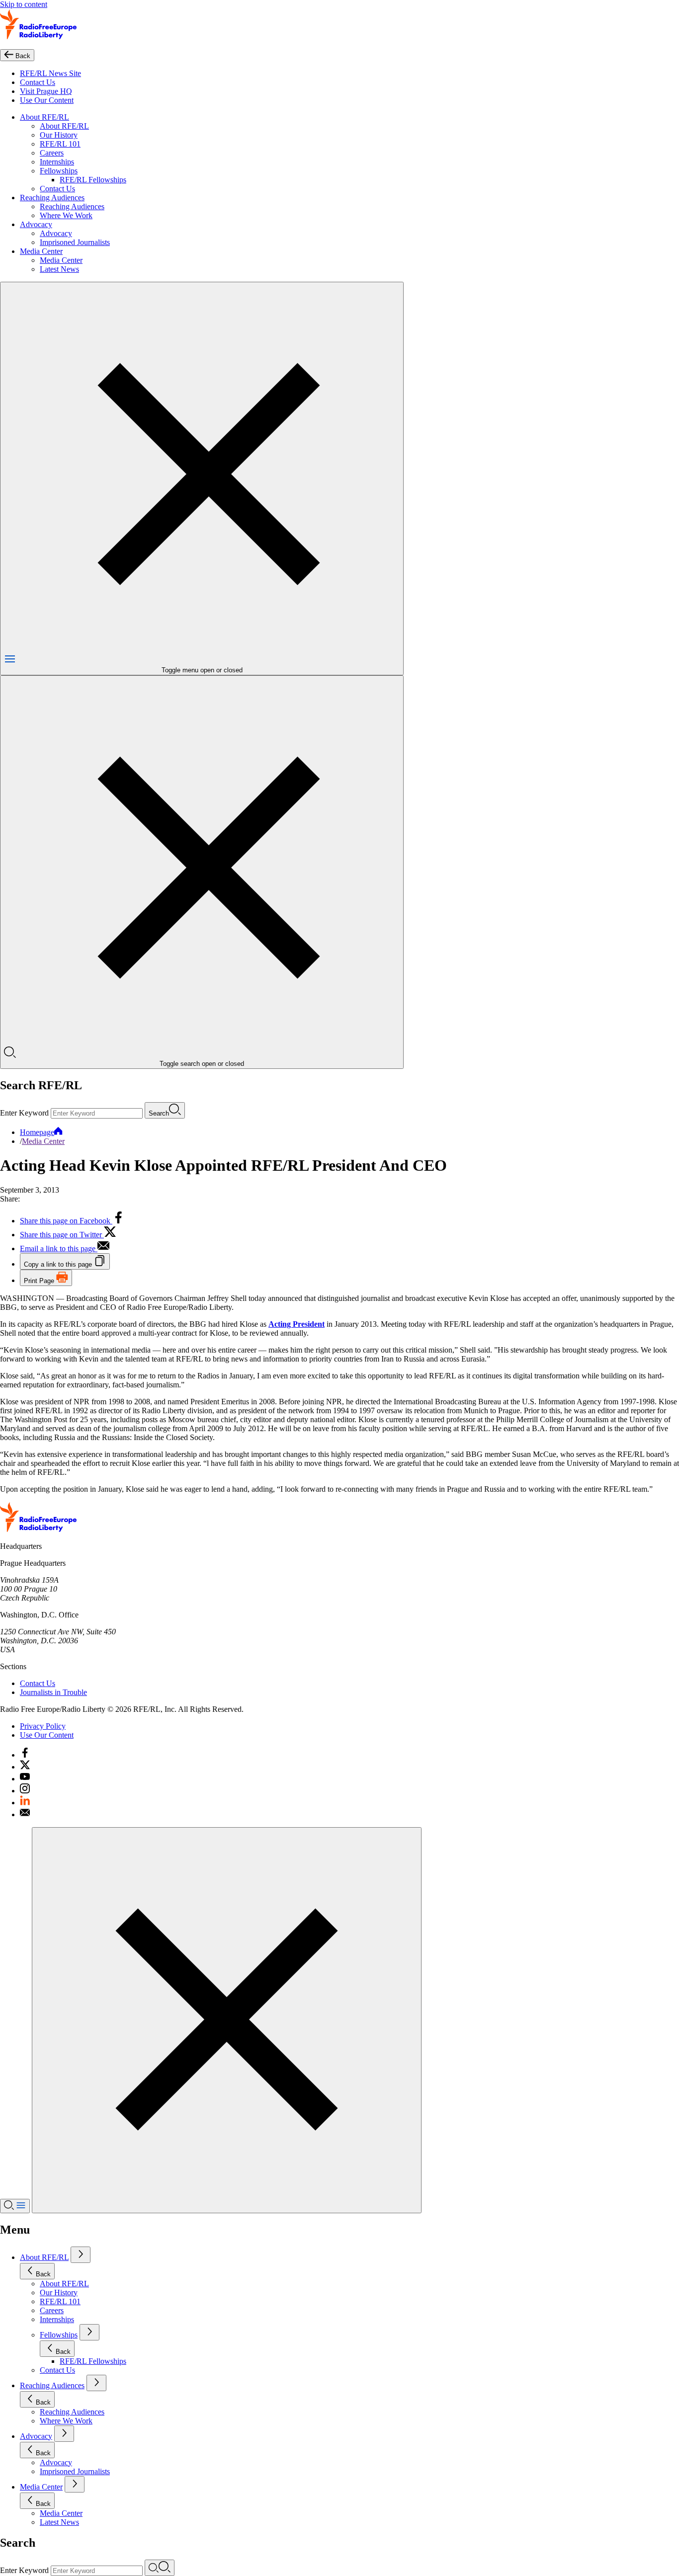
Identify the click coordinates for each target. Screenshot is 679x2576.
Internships (57, 162)
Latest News (59, 269)
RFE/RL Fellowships (93, 180)
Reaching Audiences (52, 198)
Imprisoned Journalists (75, 242)
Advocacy (36, 224)
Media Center (41, 251)
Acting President (297, 1324)
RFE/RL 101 (60, 144)
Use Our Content (47, 100)
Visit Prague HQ (46, 91)
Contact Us (38, 82)
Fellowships (59, 171)
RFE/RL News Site (50, 73)
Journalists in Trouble (53, 1692)
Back (43, 2274)
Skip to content (24, 4)
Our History (59, 135)
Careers (52, 153)
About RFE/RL (44, 117)
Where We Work (66, 215)
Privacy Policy (43, 1726)
